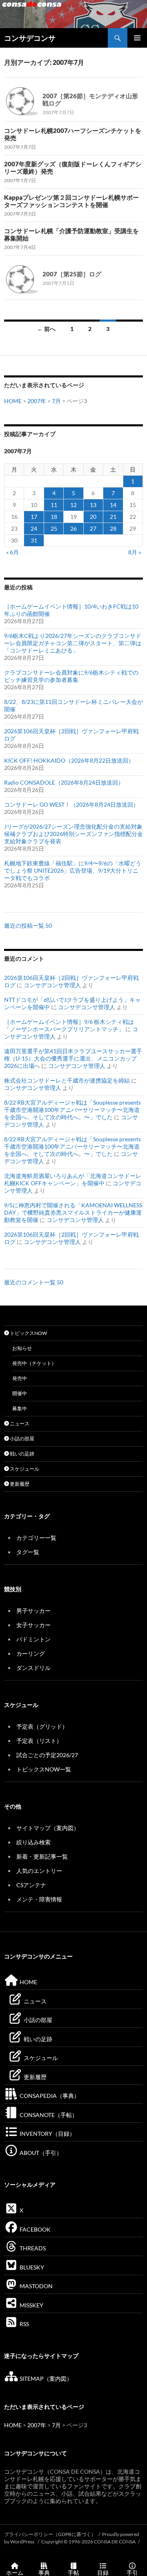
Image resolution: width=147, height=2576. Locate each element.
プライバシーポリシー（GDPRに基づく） (50, 2534)
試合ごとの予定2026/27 (47, 1755)
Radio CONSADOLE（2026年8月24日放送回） (64, 782)
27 (93, 528)
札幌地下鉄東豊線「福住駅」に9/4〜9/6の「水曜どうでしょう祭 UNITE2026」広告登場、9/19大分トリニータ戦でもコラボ (73, 870)
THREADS (32, 2248)
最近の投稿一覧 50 (28, 925)
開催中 (20, 1393)
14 (113, 505)
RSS (24, 2324)
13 (93, 505)
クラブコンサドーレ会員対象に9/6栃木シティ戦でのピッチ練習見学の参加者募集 (71, 676)
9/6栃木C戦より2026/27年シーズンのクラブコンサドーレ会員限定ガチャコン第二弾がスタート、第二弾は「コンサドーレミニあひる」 (73, 643)
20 (93, 517)
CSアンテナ (31, 1885)
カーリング (31, 1653)
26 (73, 528)
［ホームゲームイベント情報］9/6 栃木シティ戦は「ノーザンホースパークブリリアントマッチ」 (69, 1025)
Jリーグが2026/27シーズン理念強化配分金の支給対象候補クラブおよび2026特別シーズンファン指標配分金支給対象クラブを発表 (73, 834)
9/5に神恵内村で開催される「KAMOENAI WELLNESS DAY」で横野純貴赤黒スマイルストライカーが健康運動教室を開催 (73, 1212)
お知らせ (22, 1348)
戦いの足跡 (22, 1454)
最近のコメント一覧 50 (34, 1282)
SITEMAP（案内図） (45, 2379)
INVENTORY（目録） (47, 2134)
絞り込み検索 (33, 1842)
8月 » (135, 552)
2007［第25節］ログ (72, 274)
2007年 (37, 401)
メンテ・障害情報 (39, 1899)
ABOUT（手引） (40, 2153)
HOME (13, 401)
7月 (56, 401)
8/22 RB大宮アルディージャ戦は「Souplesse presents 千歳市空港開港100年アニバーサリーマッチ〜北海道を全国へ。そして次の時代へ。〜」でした (72, 1110)
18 (54, 517)
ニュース (19, 1424)
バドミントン (33, 1639)
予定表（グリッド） (42, 1726)
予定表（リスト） (39, 1741)
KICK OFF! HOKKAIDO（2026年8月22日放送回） (69, 760)
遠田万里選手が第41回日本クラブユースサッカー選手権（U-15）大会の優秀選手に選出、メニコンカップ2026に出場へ (73, 1058)
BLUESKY (31, 2267)
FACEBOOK (35, 2229)
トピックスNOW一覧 (44, 1769)
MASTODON (36, 2286)
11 (54, 505)
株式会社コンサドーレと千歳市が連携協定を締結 (67, 1080)
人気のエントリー (39, 1871)
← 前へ (46, 329)
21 (113, 517)
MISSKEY (31, 2305)
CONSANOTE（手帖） (48, 2115)
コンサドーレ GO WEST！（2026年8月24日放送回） (71, 804)
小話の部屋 (22, 1439)
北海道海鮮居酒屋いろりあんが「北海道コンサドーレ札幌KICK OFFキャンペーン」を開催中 (73, 1179)
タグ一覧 (28, 1552)
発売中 (20, 1378)
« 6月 (12, 552)
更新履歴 (19, 1484)
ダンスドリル (33, 1668)
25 (54, 528)
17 (34, 517)
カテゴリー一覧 (36, 1538)
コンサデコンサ (30, 38)
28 (113, 528)
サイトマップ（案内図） (48, 1828)
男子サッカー (33, 1611)
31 (34, 540)
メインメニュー (137, 38)
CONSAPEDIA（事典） (49, 2096)
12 (73, 505)
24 (34, 528)
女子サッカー (33, 1625)
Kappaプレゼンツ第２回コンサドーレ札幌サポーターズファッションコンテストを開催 (71, 201)
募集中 (20, 1408)
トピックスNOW (28, 1333)
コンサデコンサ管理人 (52, 985)
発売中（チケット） (34, 1363)
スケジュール (24, 1469)
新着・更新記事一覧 (42, 1856)
